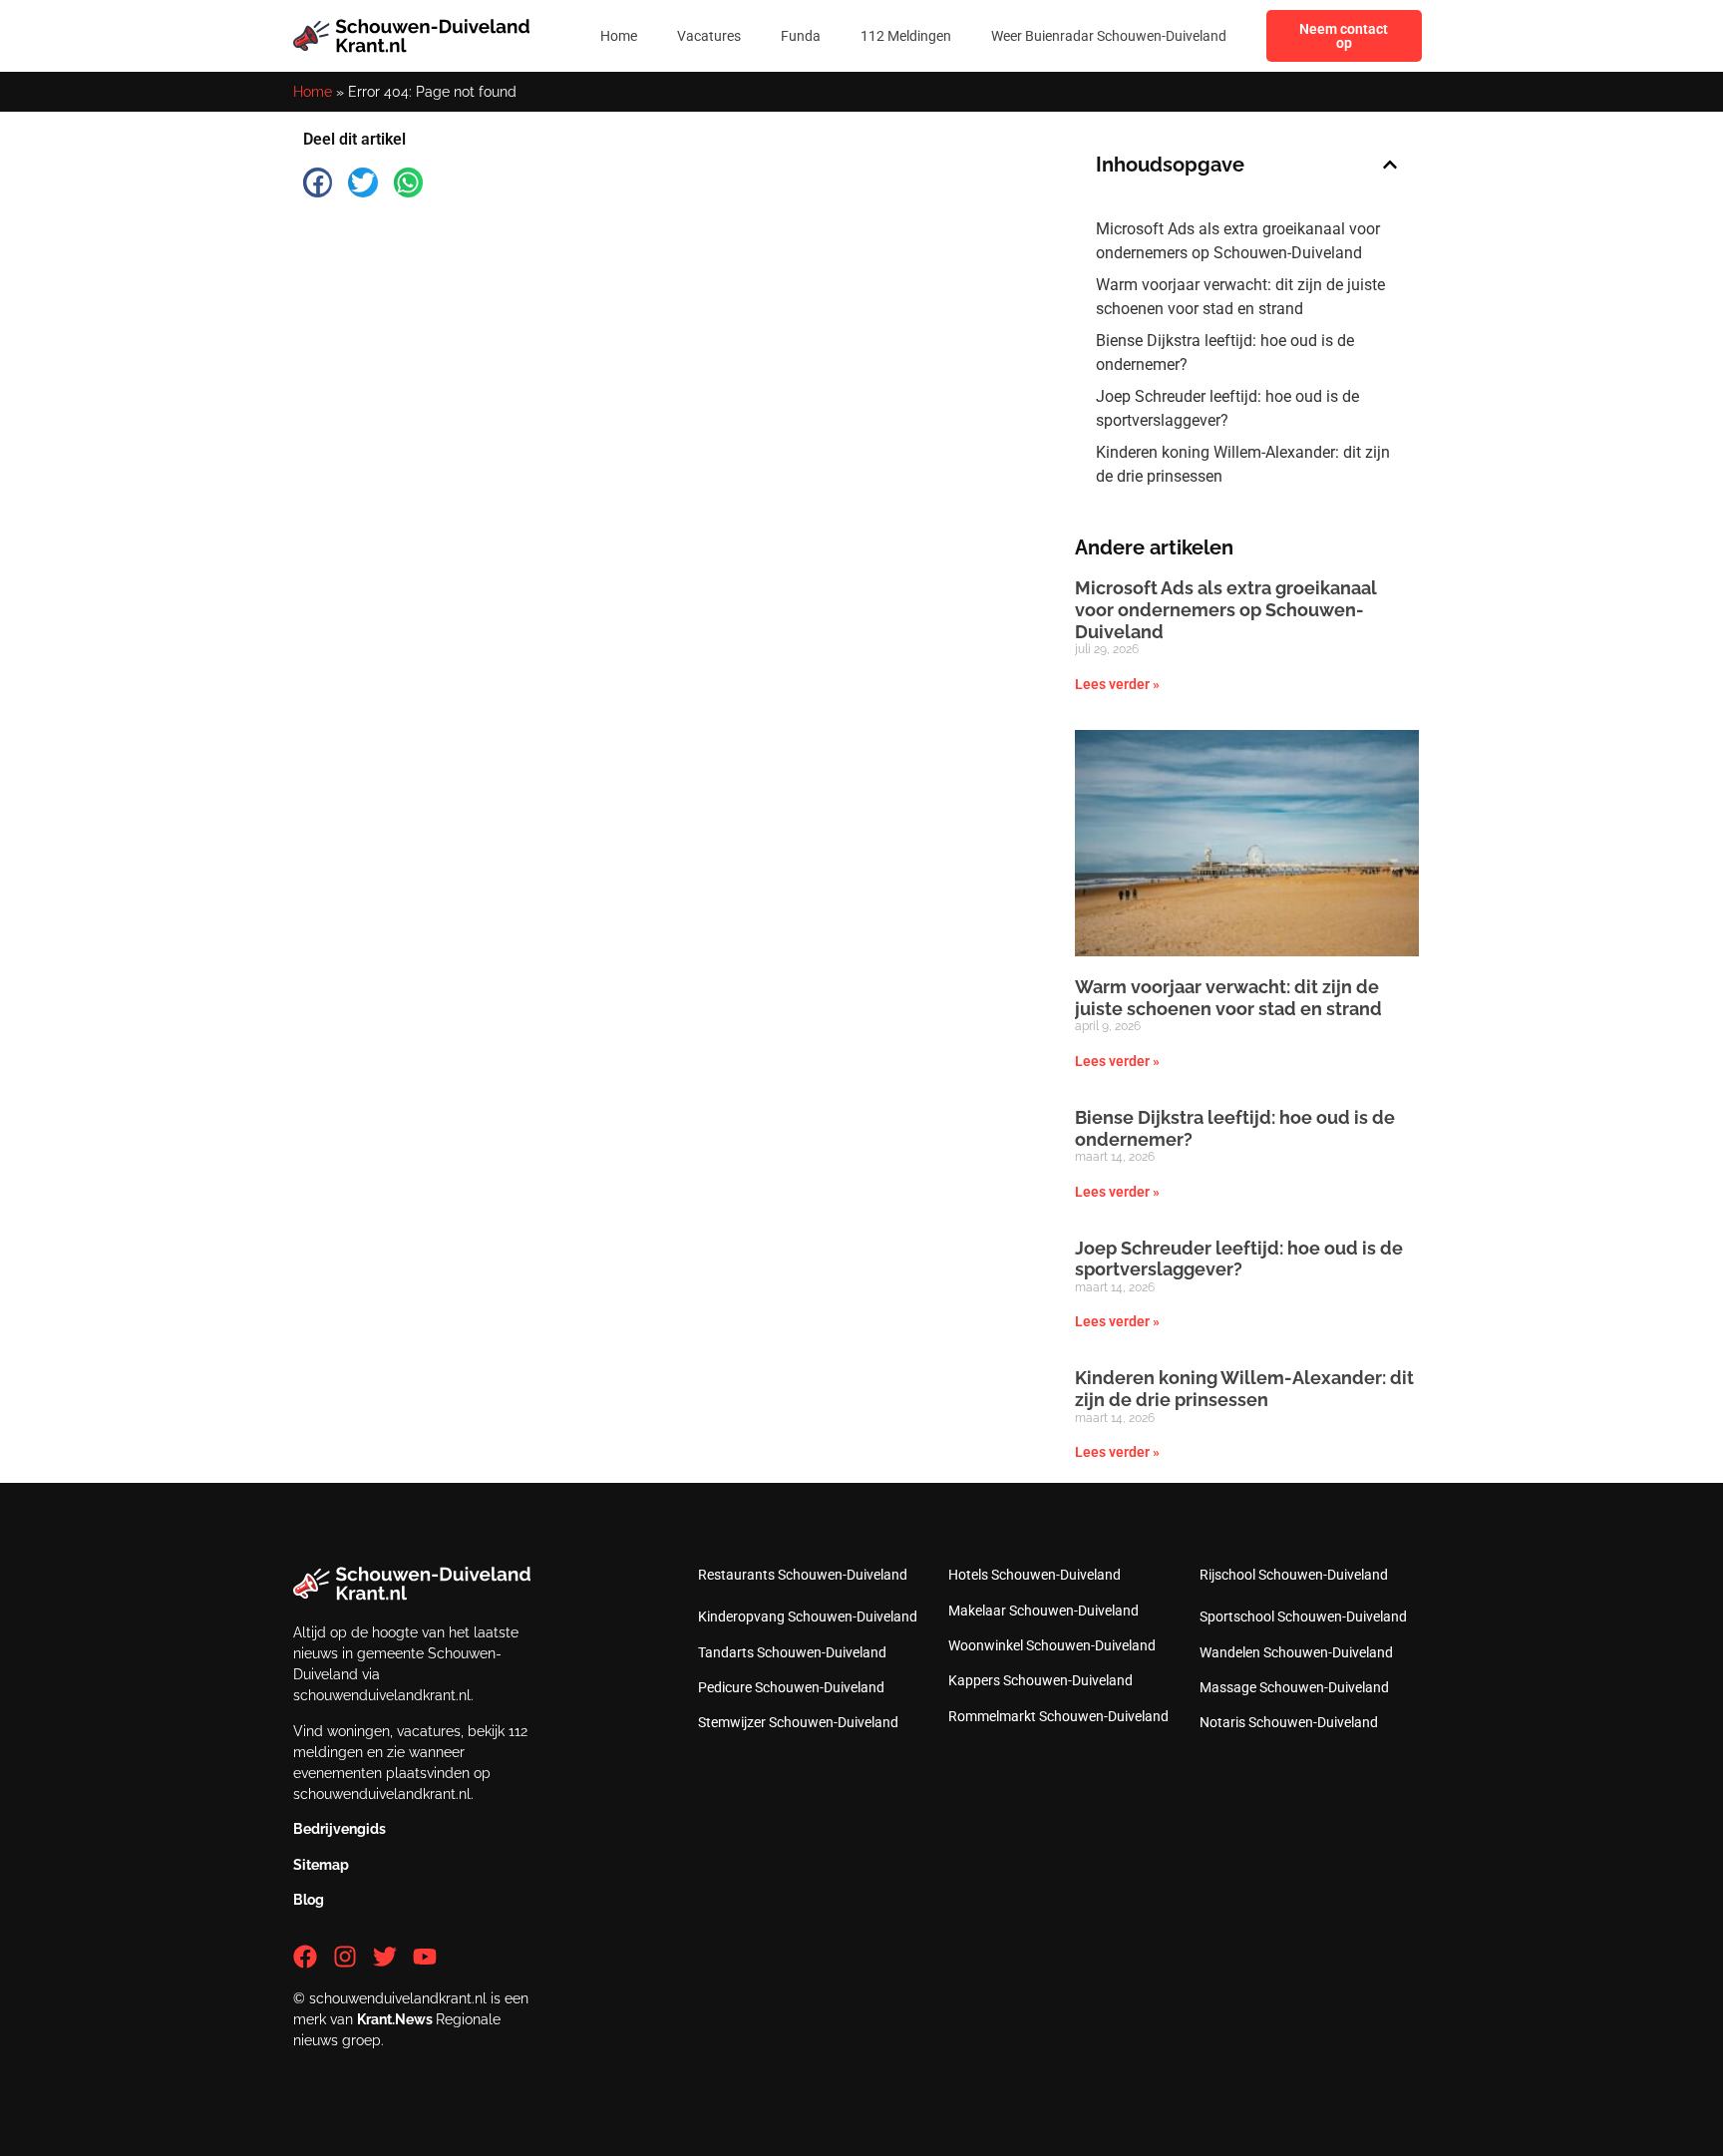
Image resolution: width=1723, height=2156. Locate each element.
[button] (318, 182)
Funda (801, 36)
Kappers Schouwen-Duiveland (1040, 1680)
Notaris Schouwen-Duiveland (1289, 1722)
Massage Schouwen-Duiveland (1294, 1687)
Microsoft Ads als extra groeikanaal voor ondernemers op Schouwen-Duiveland (1238, 241)
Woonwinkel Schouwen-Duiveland (1052, 1645)
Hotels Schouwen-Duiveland (1034, 1575)
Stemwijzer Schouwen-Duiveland (798, 1722)
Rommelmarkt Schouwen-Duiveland (1058, 1716)
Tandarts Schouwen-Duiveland (792, 1652)
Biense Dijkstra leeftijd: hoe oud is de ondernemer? (1225, 353)
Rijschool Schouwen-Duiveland (1294, 1575)
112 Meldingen (906, 36)
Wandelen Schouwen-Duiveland (1296, 1652)
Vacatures (709, 36)
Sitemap (321, 1865)
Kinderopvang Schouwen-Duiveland (808, 1617)
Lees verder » (1117, 684)
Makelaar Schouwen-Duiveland (1043, 1611)
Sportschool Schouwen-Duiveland (1303, 1617)
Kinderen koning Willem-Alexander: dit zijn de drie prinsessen (1243, 464)
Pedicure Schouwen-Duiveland (791, 1687)
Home (619, 36)
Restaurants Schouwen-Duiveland (803, 1575)
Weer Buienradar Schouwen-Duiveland (1109, 36)
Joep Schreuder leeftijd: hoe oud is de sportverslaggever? (1227, 408)
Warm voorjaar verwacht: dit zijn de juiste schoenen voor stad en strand (1240, 297)
